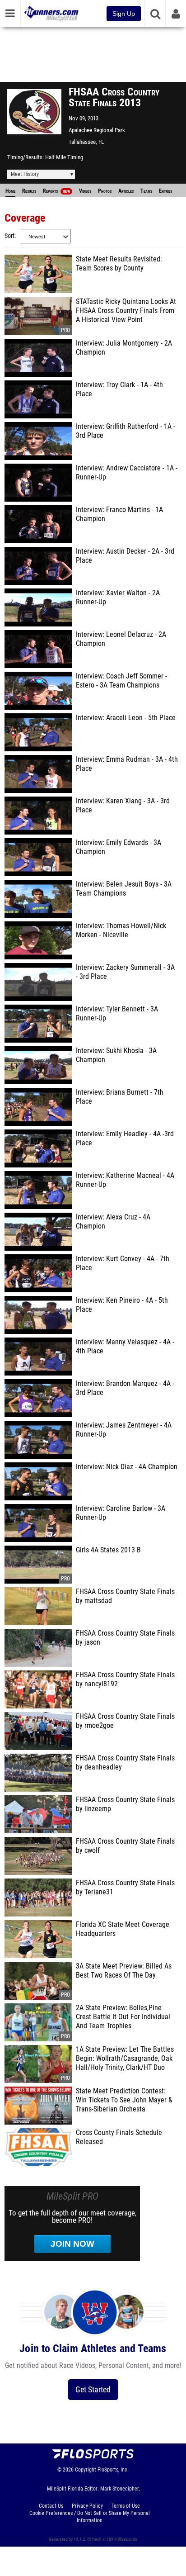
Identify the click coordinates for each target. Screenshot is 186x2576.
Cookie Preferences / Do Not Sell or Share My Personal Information (90, 2517)
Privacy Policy (87, 2506)
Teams (146, 191)
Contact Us (51, 2506)
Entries (165, 191)
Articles (126, 191)
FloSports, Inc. (113, 2470)
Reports (56, 191)
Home (10, 191)
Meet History (25, 174)
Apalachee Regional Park (97, 130)
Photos (105, 191)
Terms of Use (126, 2506)
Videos (85, 191)
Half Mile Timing (64, 157)
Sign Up (124, 14)
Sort (9, 236)
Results (29, 191)
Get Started (93, 2389)
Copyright (86, 2470)
